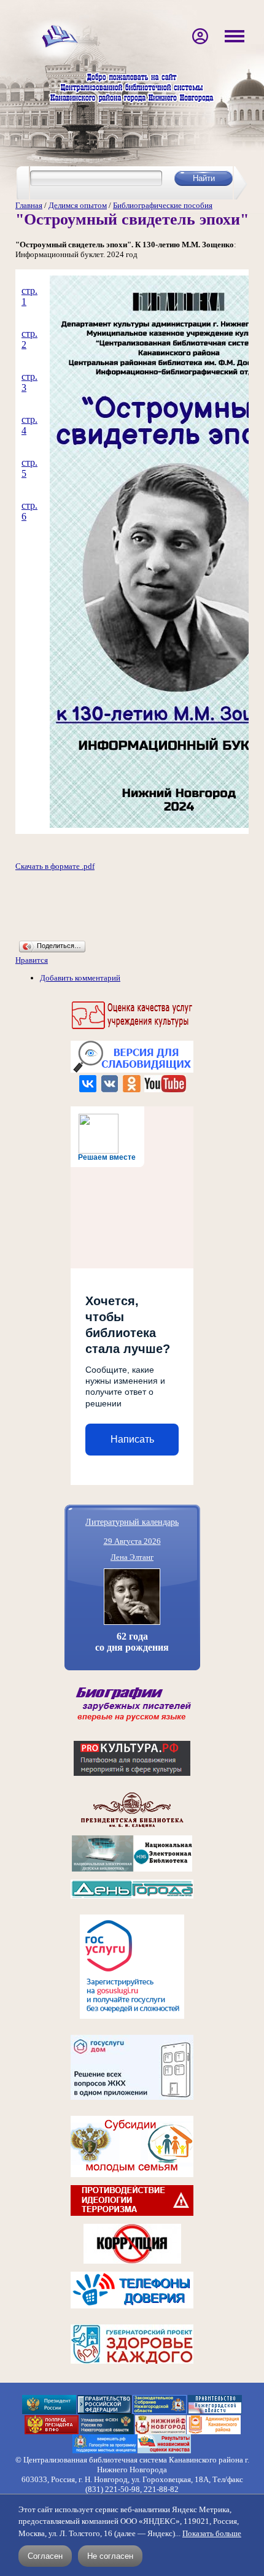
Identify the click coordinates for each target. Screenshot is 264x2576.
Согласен (45, 2556)
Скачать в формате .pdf (55, 866)
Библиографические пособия (163, 205)
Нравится (32, 960)
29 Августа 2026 (132, 1541)
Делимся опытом (78, 205)
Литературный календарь (132, 1521)
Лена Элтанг (132, 1557)
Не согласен (110, 2556)
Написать (132, 1439)
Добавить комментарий (80, 978)
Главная (29, 205)
